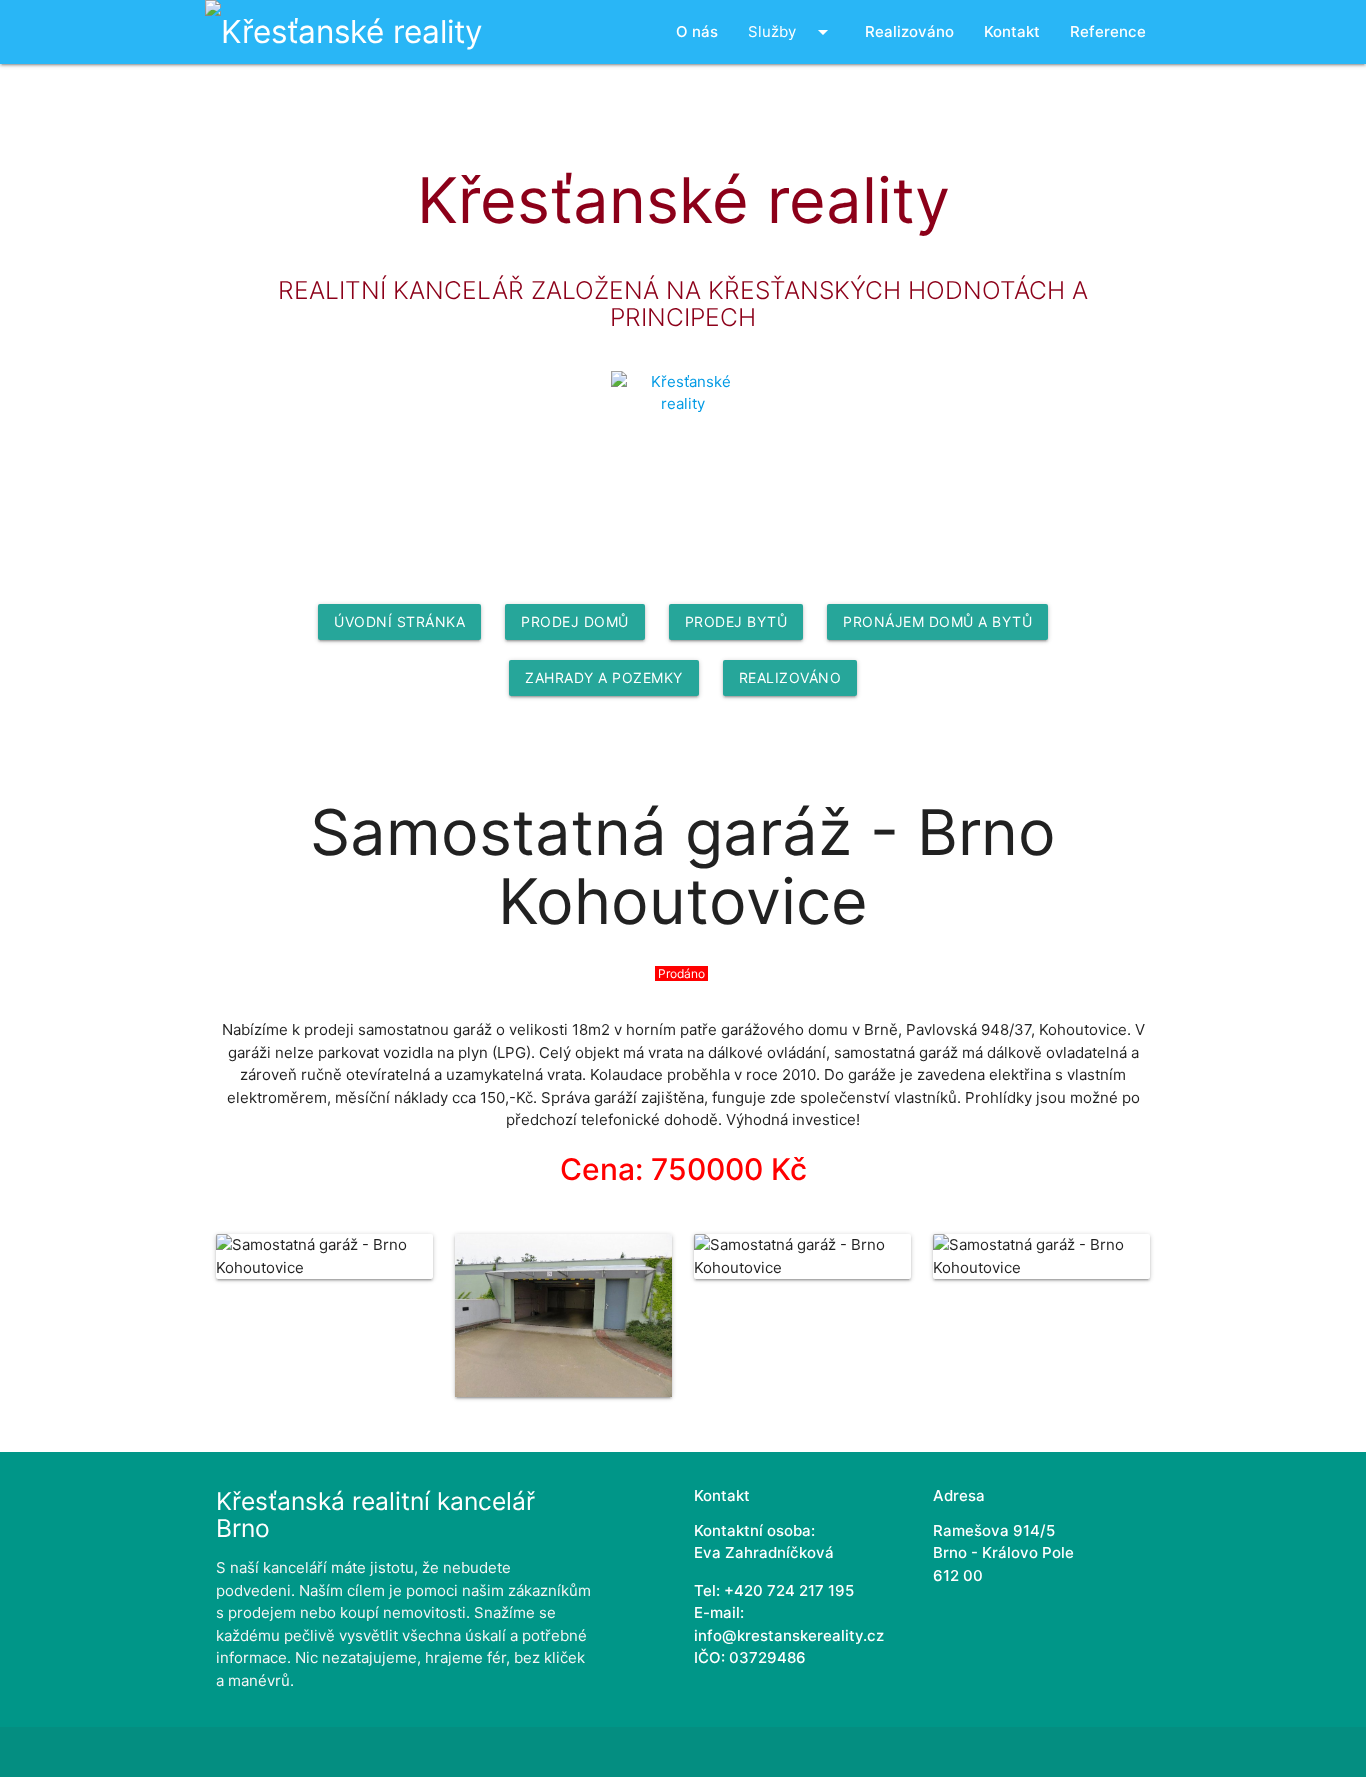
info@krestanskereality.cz (789, 1635)
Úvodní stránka (399, 621)
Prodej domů (575, 621)
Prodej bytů (736, 621)
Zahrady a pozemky (604, 677)
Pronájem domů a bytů (937, 621)
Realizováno (790, 677)
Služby (791, 32)
